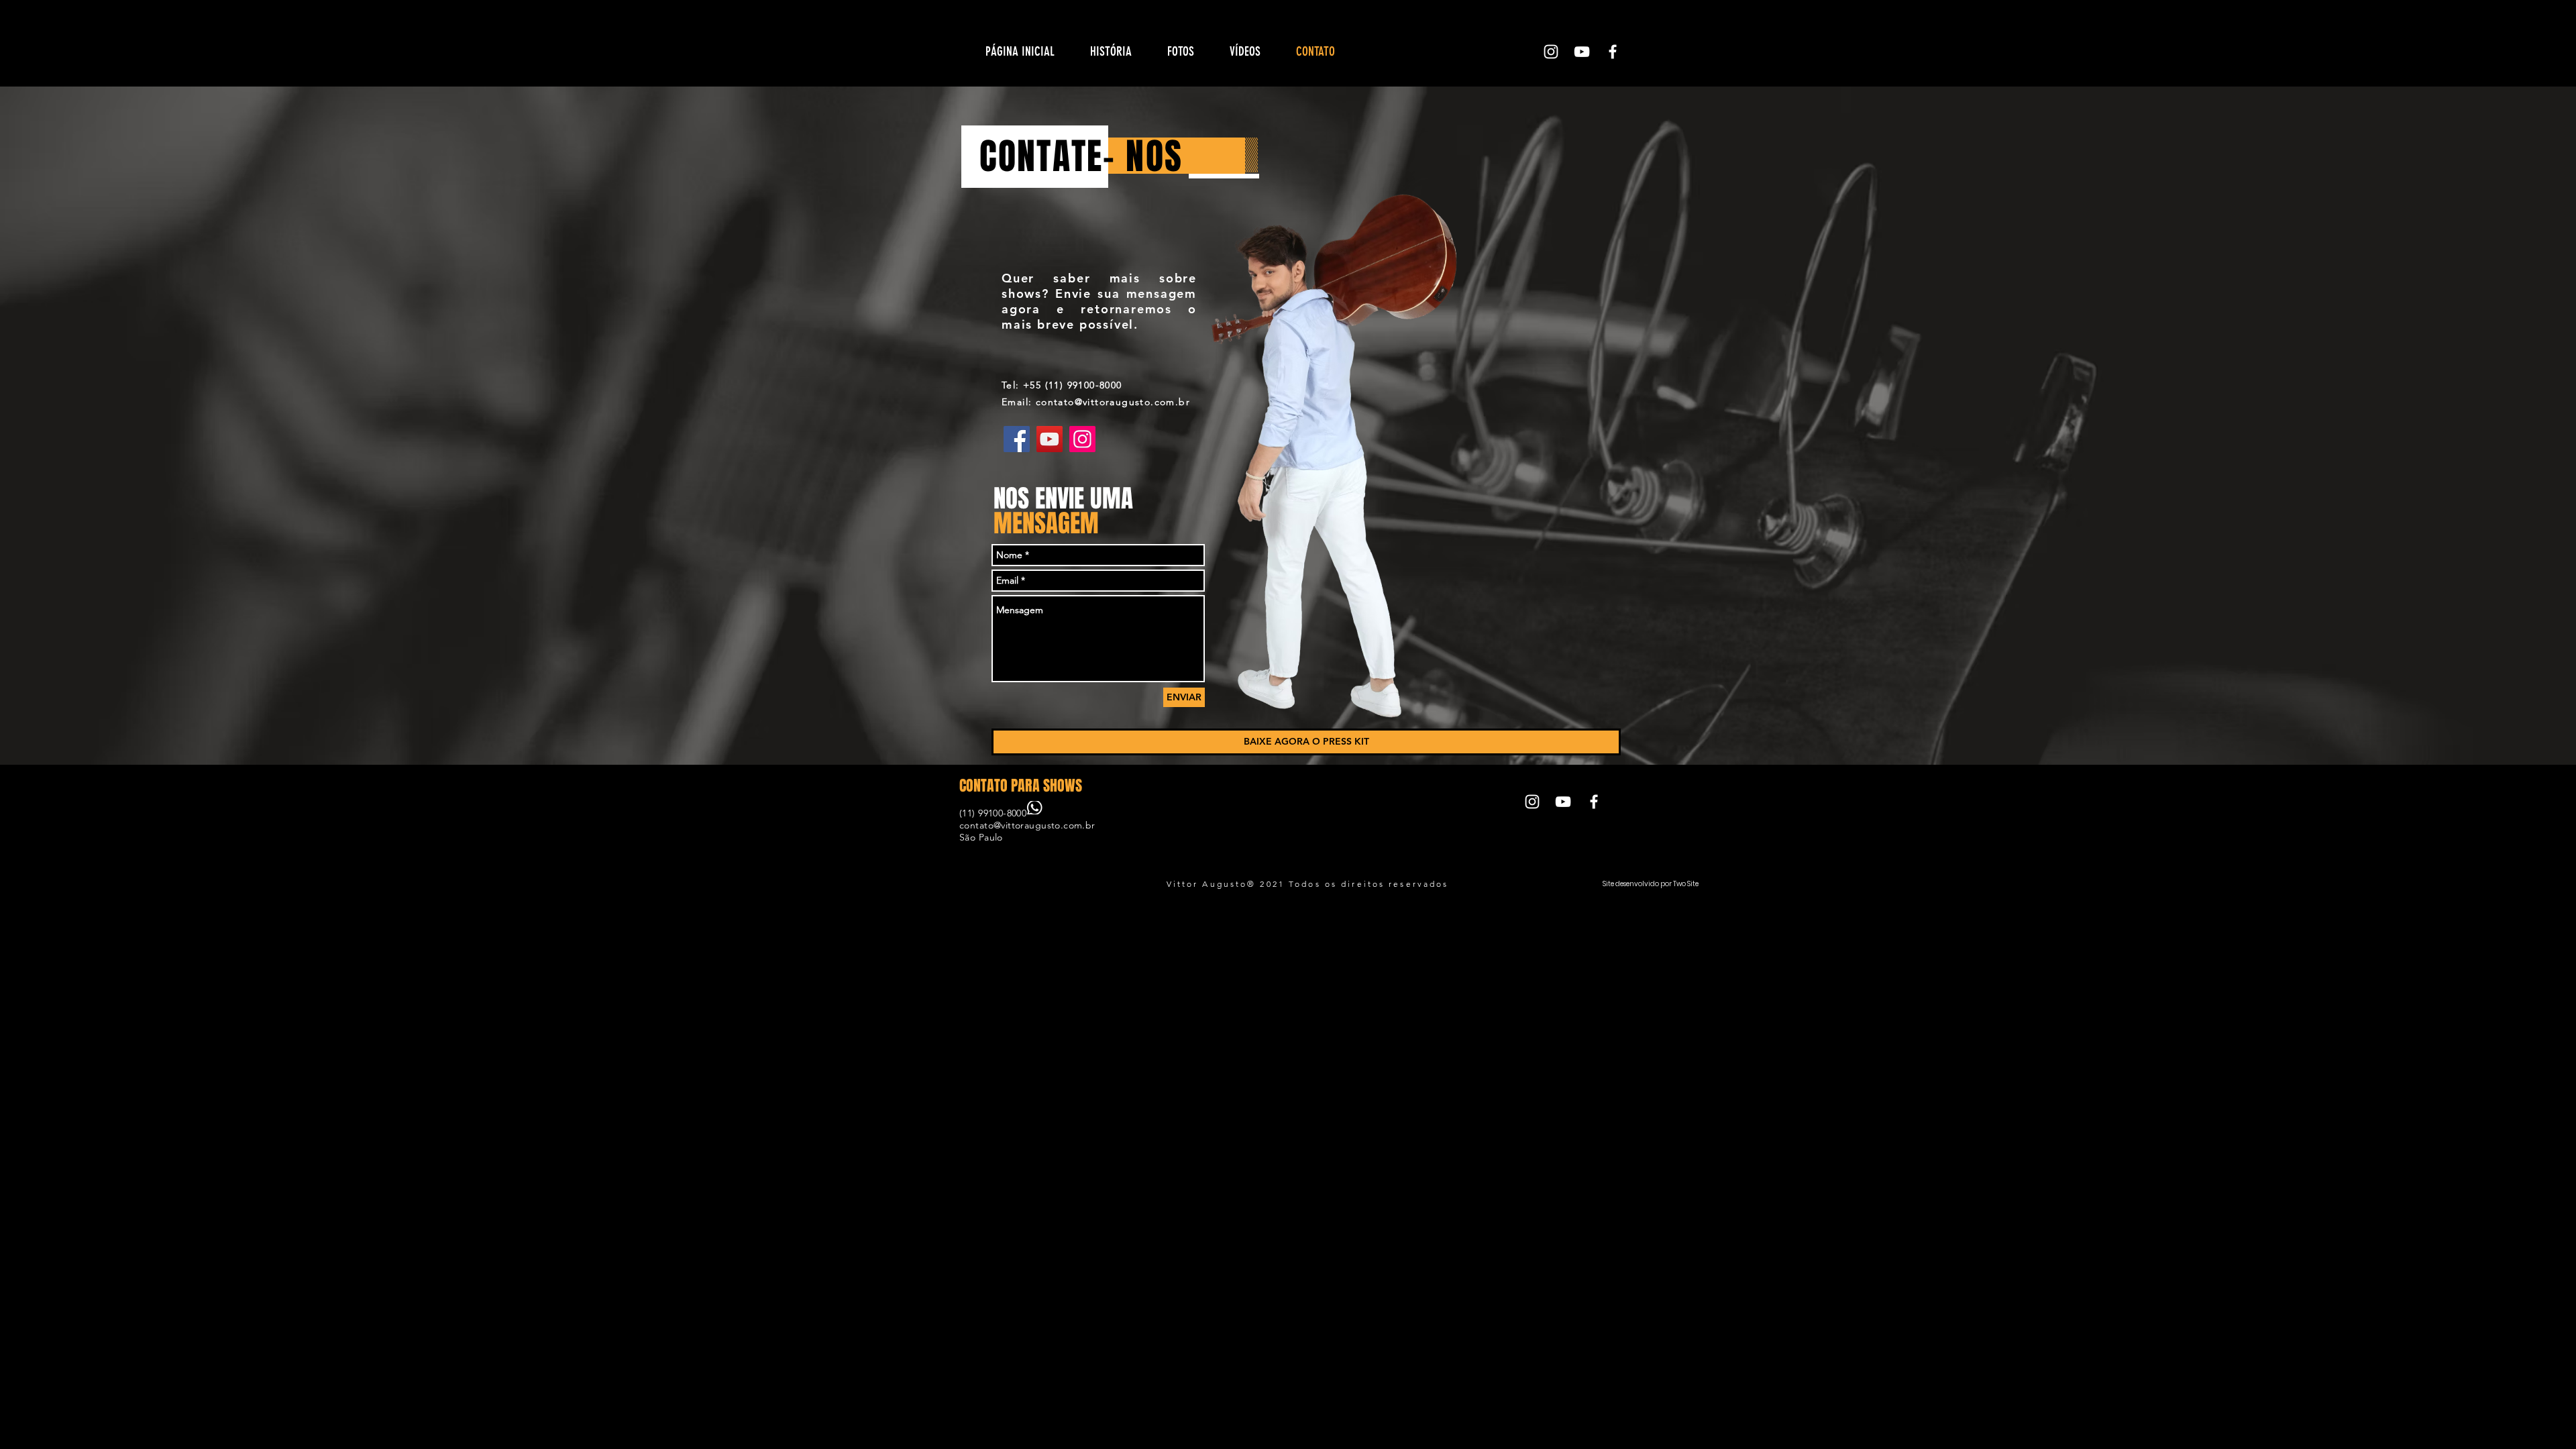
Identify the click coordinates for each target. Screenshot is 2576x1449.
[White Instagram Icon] (1551, 52)
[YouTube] (1050, 439)
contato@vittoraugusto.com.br (1027, 825)
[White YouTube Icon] (1582, 52)
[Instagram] (1082, 439)
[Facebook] (1017, 439)
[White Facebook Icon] (1613, 52)
